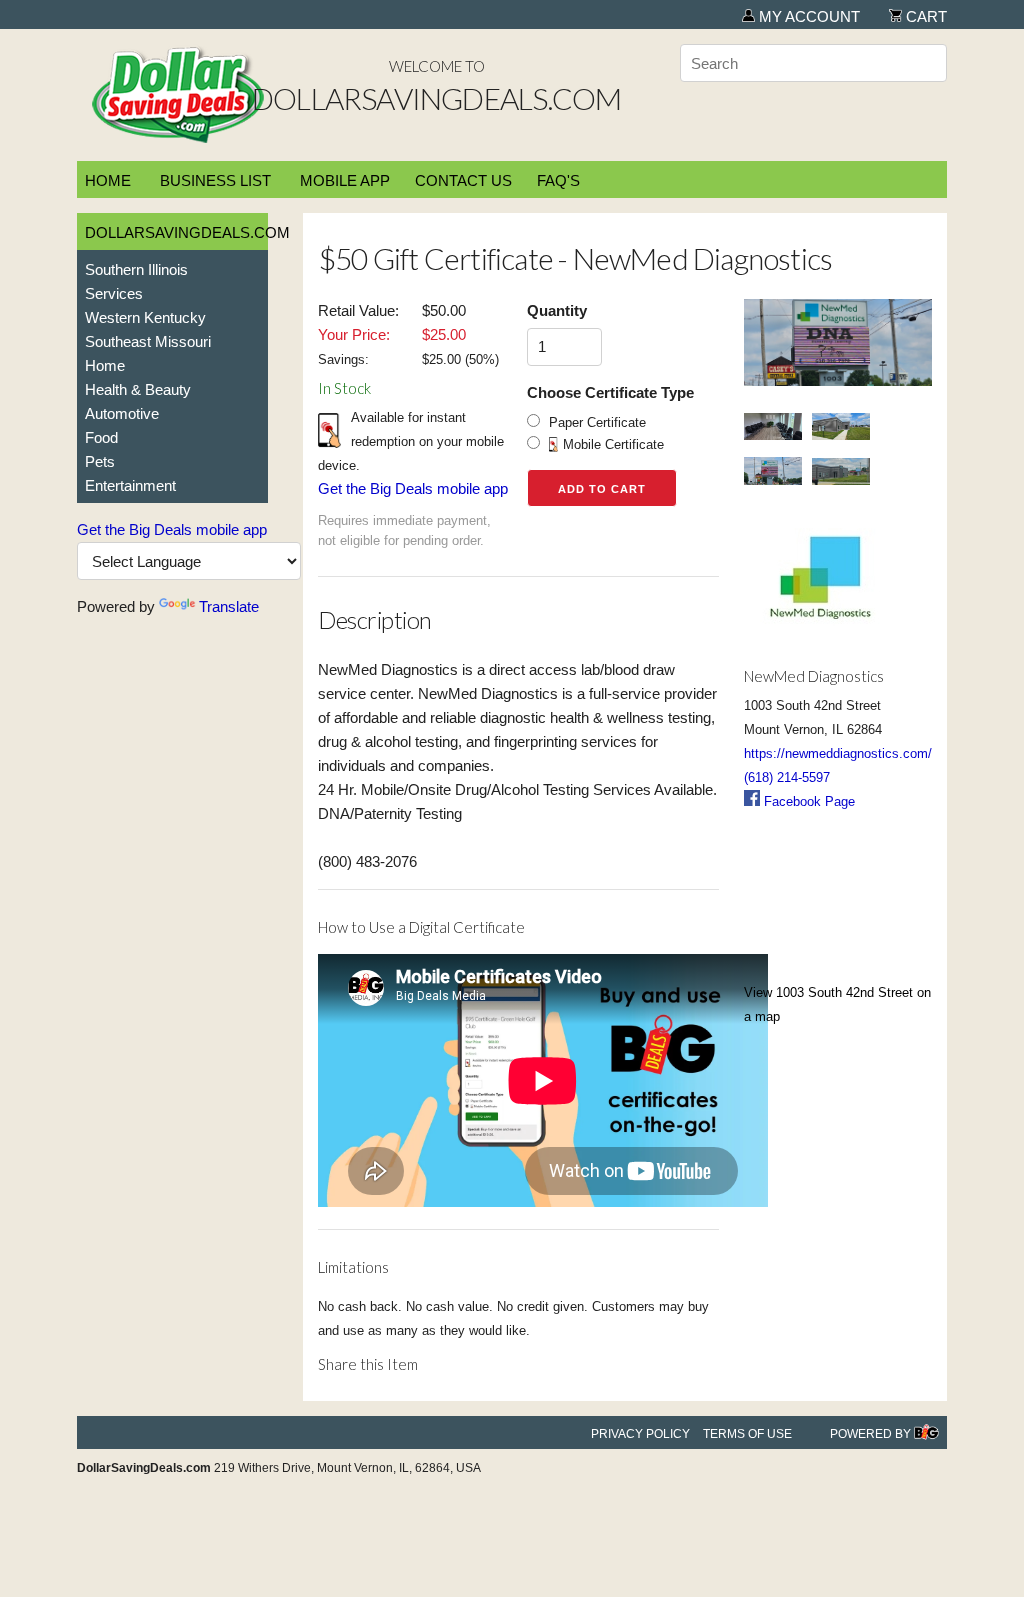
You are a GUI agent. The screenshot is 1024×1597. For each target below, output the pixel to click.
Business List (215, 180)
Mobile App (345, 180)
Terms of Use (747, 1434)
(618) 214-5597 (787, 777)
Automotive (122, 413)
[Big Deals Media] (927, 1434)
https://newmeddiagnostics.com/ (838, 753)
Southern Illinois (136, 269)
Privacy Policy (640, 1434)
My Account (807, 16)
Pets (100, 461)
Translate (229, 606)
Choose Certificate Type (610, 392)
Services (114, 293)
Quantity (557, 310)
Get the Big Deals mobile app (172, 529)
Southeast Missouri (148, 341)
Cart (924, 16)
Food (101, 437)
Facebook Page (807, 801)
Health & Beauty (138, 389)
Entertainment (130, 485)
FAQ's (558, 180)
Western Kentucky (145, 317)
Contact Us (463, 180)
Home (108, 180)
